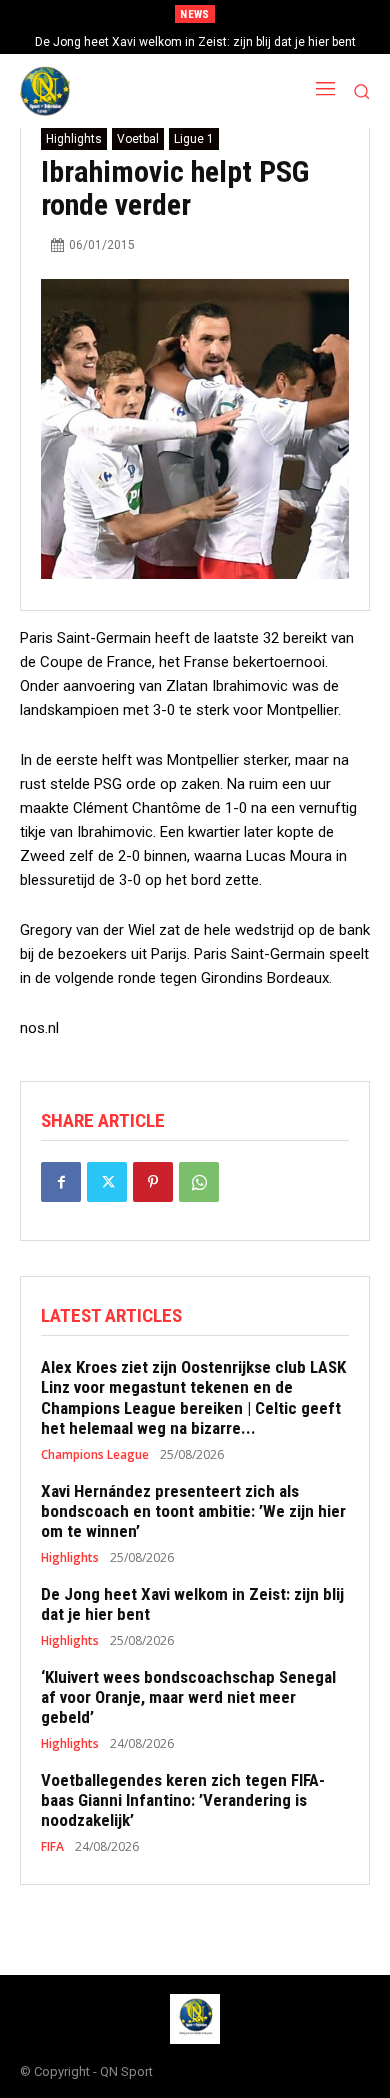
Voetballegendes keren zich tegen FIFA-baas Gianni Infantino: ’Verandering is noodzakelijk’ (183, 1800)
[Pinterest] (153, 1182)
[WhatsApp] (199, 1182)
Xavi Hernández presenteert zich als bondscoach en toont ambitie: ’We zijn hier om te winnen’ (193, 1511)
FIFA (52, 1847)
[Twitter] (107, 1182)
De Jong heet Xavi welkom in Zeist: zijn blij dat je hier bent (195, 42)
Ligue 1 (194, 139)
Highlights (74, 139)
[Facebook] (61, 1182)
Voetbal (138, 139)
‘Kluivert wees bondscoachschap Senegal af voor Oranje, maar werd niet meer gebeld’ (188, 1697)
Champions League (95, 1455)
